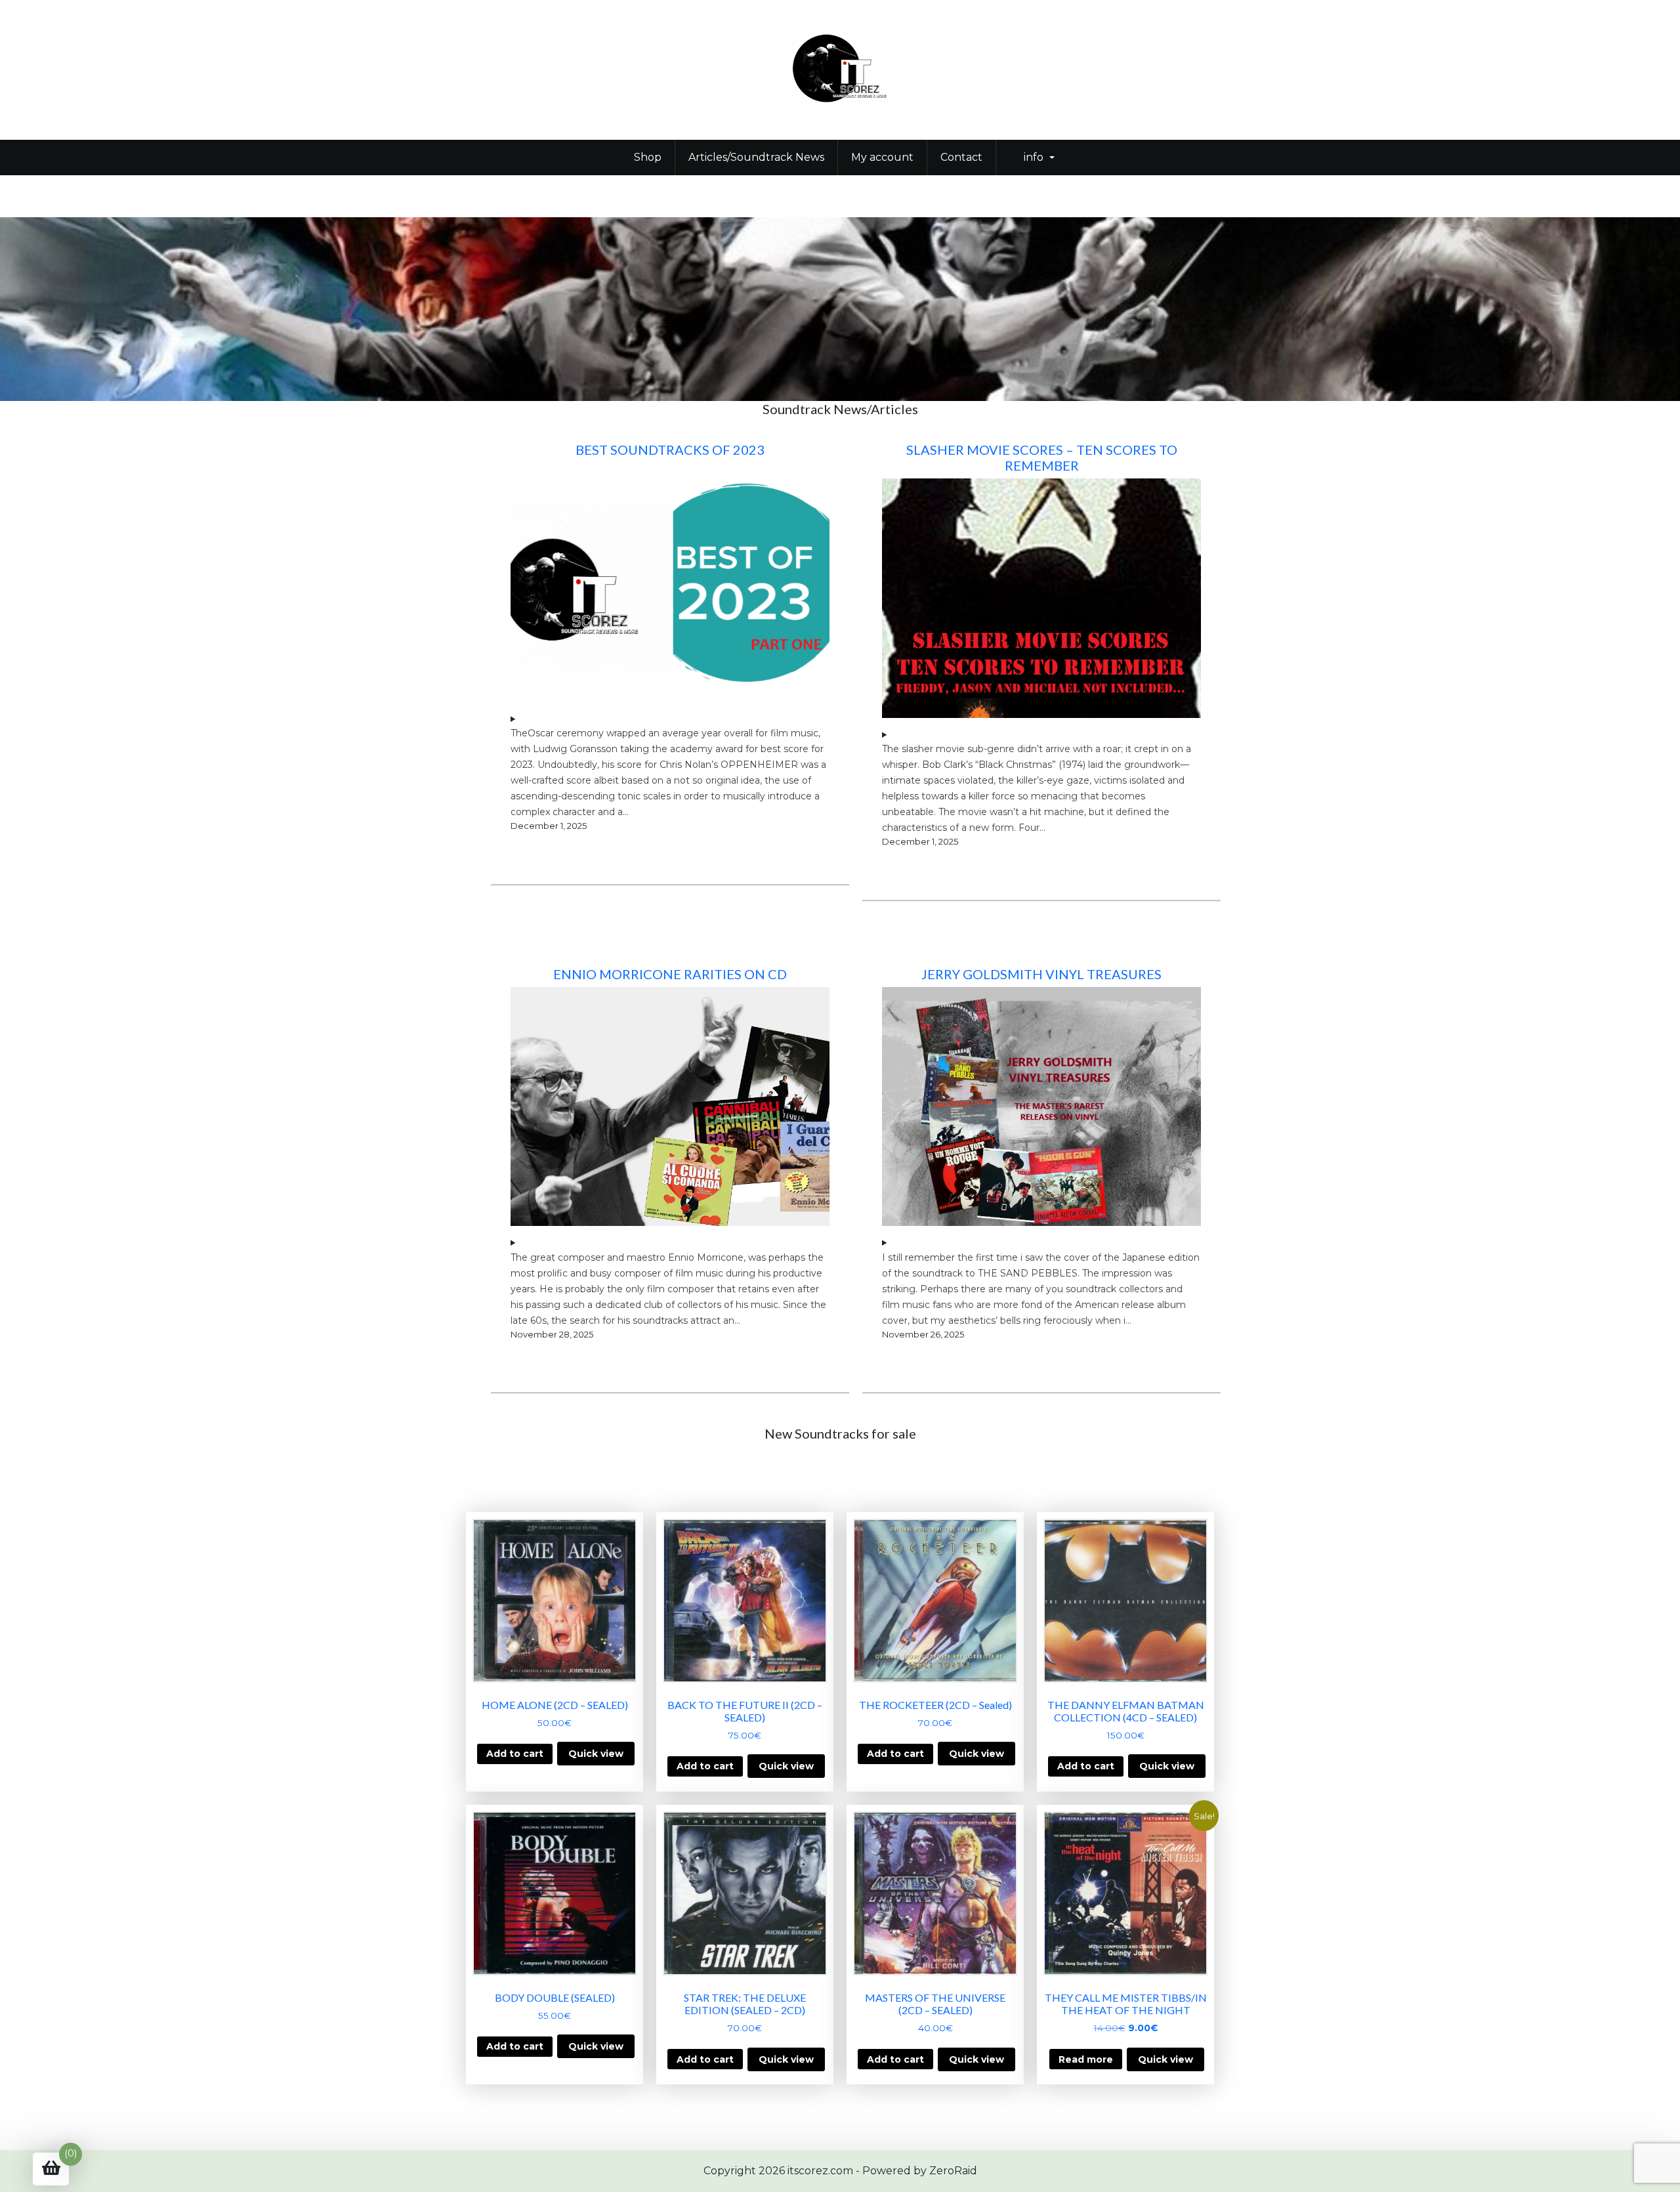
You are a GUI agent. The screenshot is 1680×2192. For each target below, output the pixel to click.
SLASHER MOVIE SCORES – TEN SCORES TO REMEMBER (1042, 457)
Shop (648, 157)
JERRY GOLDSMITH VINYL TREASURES (1041, 974)
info (1034, 157)
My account (882, 157)
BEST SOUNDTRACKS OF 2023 (670, 450)
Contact (961, 157)
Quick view (596, 1754)
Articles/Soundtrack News (756, 157)
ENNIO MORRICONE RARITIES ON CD (670, 974)
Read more (1086, 2059)
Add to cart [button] (515, 1754)
